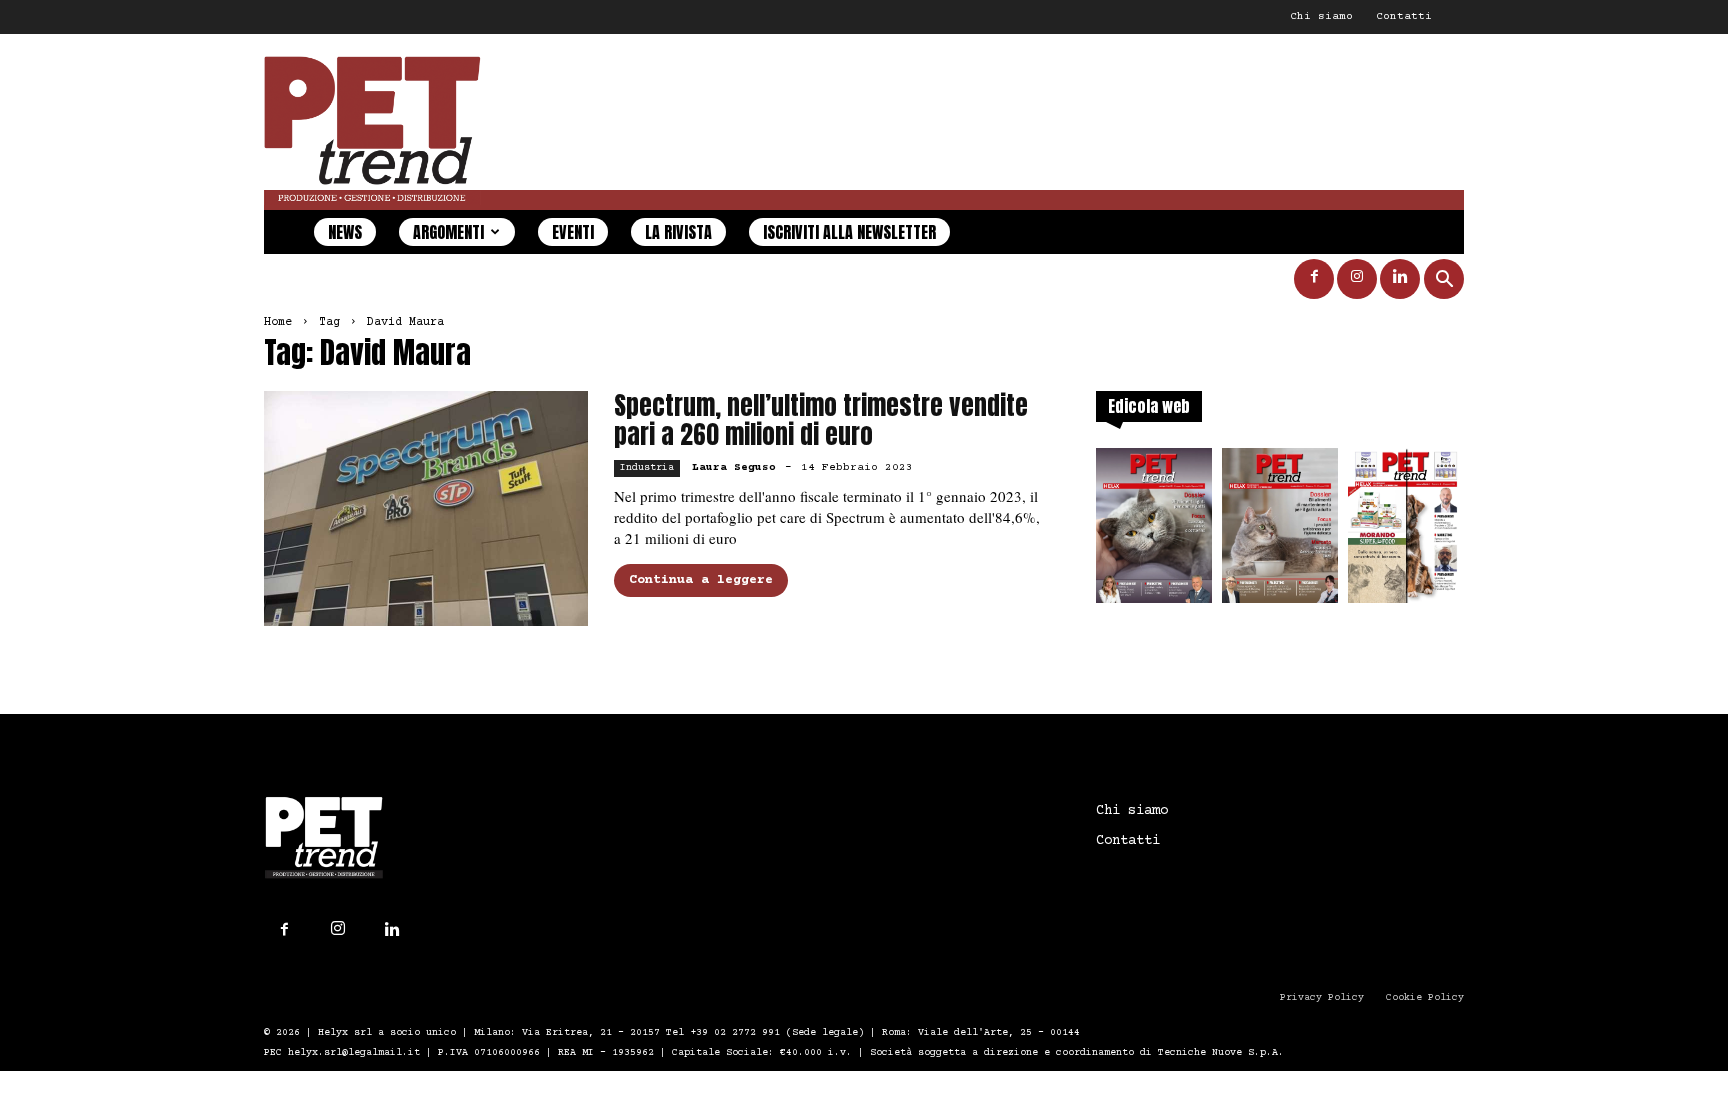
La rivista (678, 232)
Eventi (573, 232)
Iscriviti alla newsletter (849, 232)
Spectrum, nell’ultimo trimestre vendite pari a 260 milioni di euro (821, 420)
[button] (1444, 281)
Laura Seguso (734, 467)
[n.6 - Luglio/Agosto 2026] (1154, 531)
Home (278, 322)
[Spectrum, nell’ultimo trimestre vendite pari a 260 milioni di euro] (426, 508)
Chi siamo (1321, 16)
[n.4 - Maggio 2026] (1406, 531)
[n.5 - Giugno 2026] (1280, 531)
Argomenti (448, 232)
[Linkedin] (1400, 279)
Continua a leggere (701, 580)
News (345, 232)
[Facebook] (1314, 279)
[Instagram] (1357, 279)
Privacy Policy (1322, 997)
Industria (647, 467)
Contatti (1404, 16)
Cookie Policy (1425, 997)
